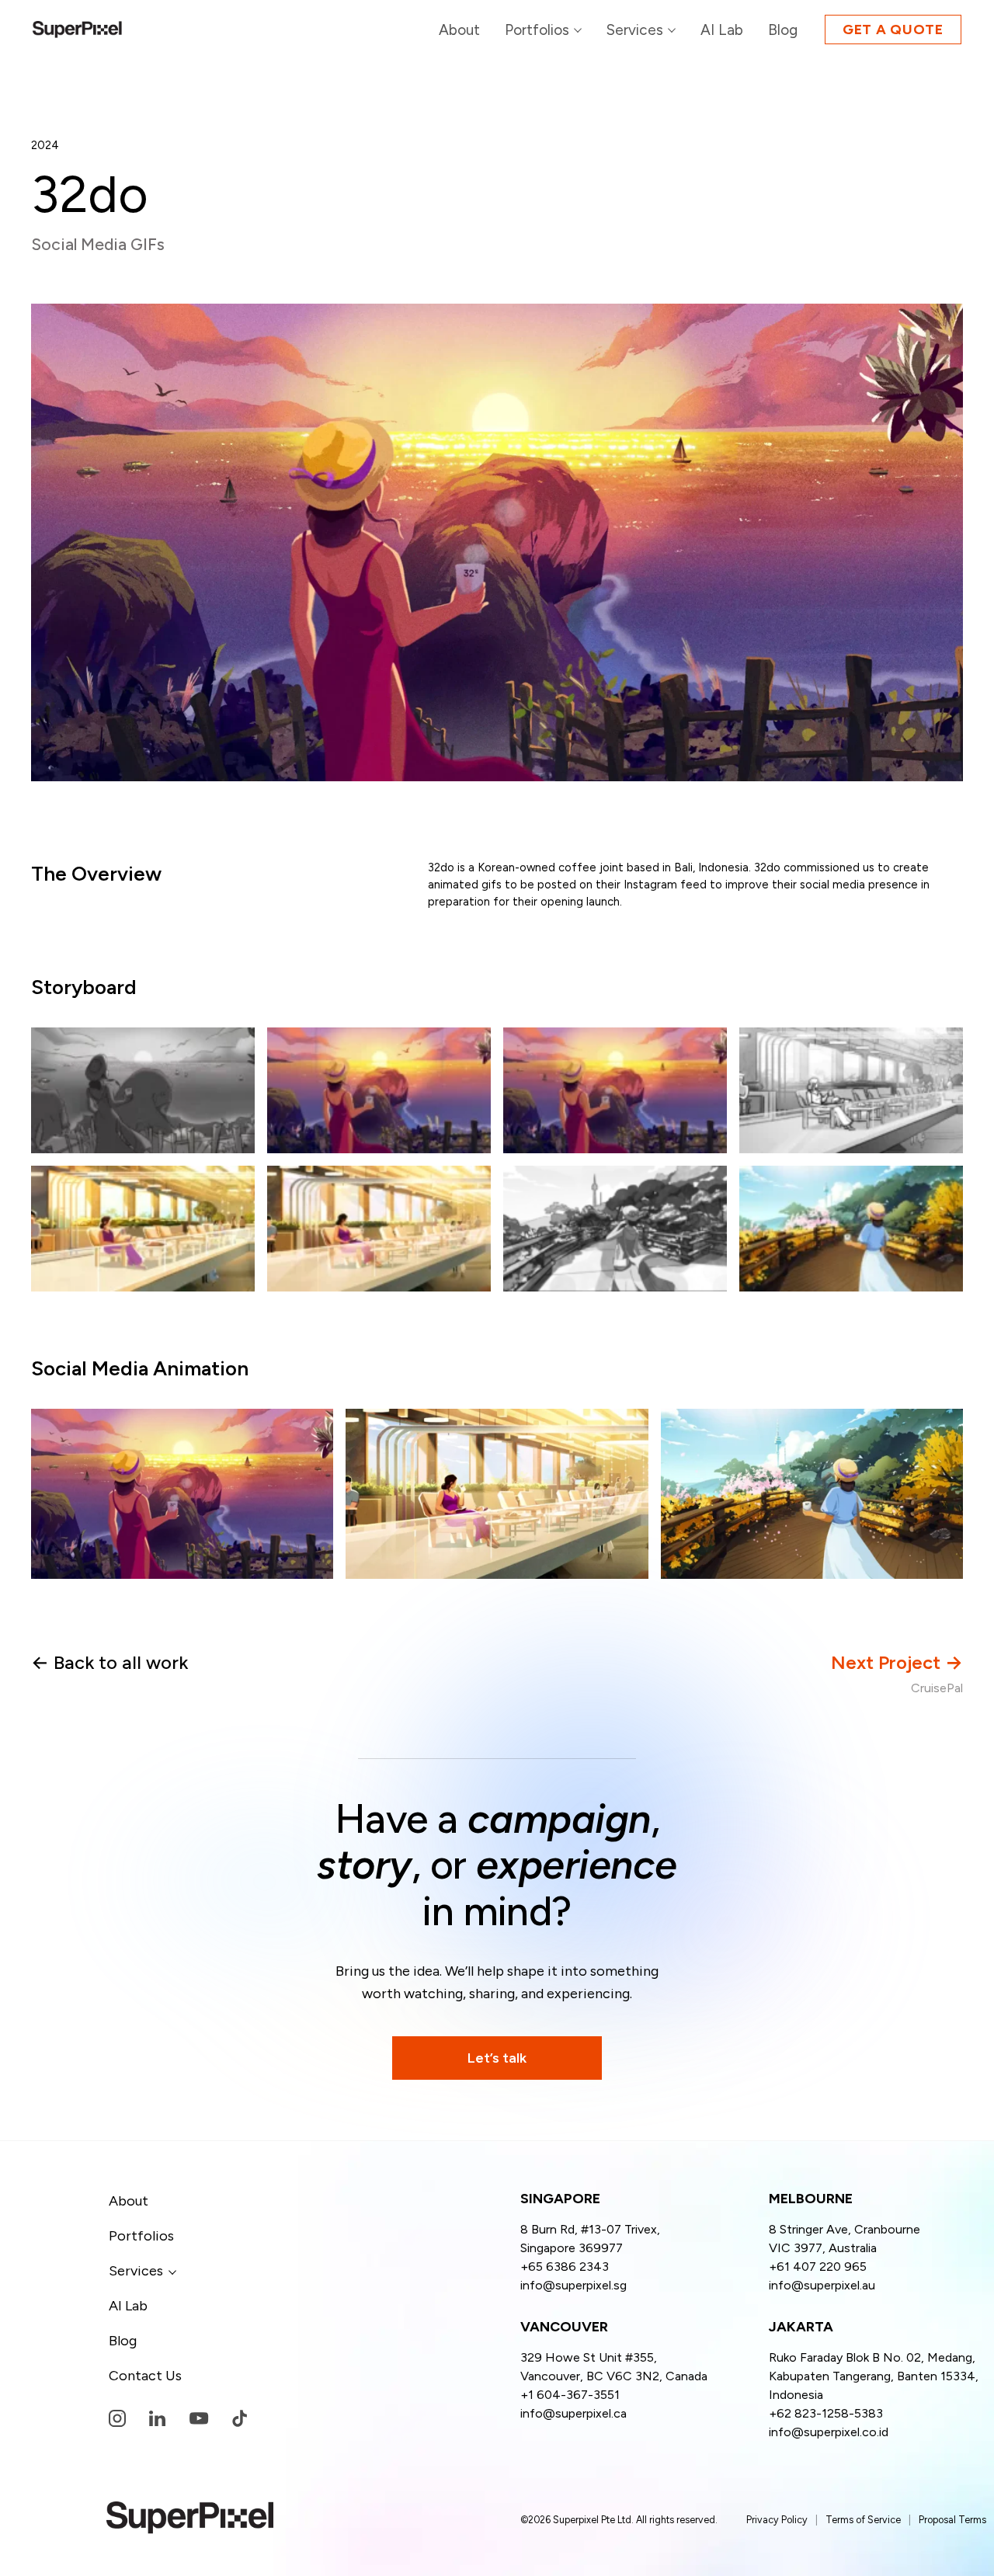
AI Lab (128, 2306)
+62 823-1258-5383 (826, 2413)
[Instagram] (117, 2418)
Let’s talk (497, 2058)
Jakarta (801, 2327)
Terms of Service (863, 2520)
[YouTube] (199, 2419)
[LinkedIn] (157, 2418)
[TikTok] (240, 2418)
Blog (123, 2341)
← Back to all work (109, 1662)
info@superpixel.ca (573, 2413)
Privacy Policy (777, 2520)
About (129, 2201)
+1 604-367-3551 (570, 2395)
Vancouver (564, 2327)
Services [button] (136, 2271)
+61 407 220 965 (818, 2267)
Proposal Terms (952, 2520)
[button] (641, 30)
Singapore (560, 2199)
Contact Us (145, 2376)
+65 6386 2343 (565, 2267)
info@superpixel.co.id (829, 2432)
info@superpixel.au (822, 2285)
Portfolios (141, 2236)
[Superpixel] (77, 30)
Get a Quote (893, 30)
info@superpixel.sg (573, 2285)
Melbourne (811, 2199)
